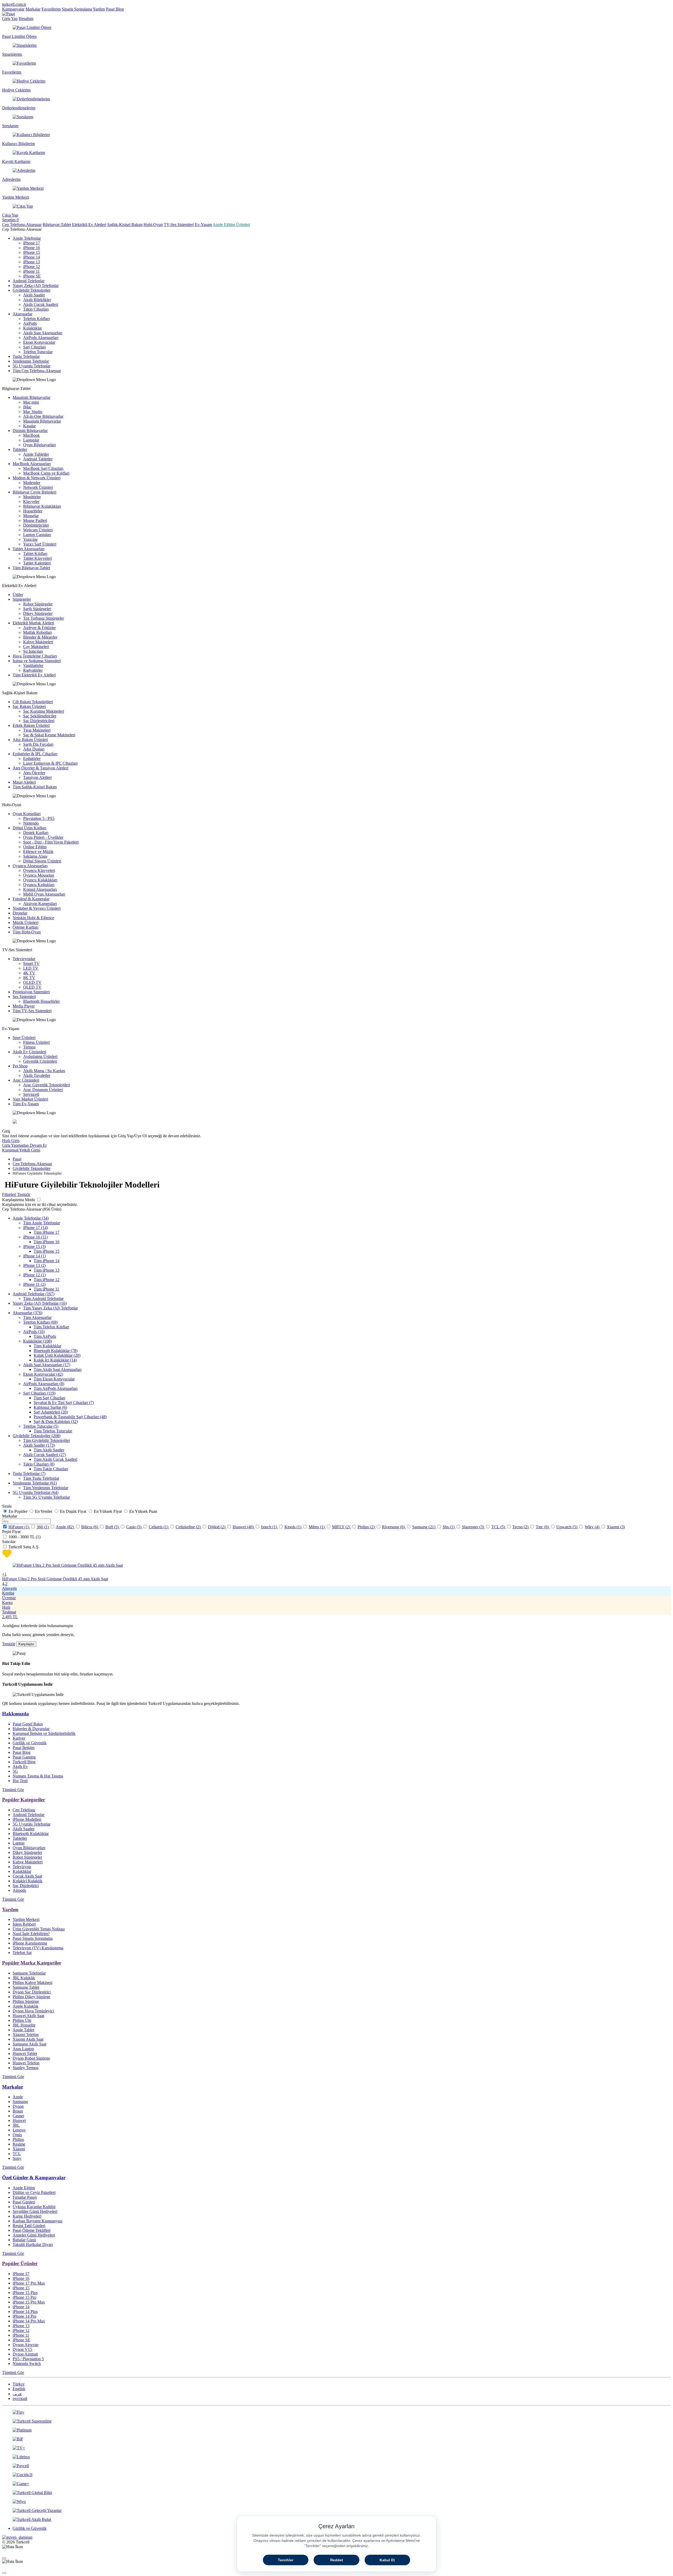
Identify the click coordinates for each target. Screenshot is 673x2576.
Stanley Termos (26, 2068)
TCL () (499, 1527)
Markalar (33, 9)
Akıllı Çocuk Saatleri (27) (45, 1455)
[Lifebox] (336, 2457)
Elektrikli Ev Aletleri (89, 225)
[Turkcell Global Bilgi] (336, 2493)
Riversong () (394, 1527)
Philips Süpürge (26, 2001)
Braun (18, 2111)
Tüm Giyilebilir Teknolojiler (47, 1440)
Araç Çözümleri (26, 1080)
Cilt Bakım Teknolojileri (33, 702)
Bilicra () (90, 1527)
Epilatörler (32, 759)
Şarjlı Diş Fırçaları (38, 744)
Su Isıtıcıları (33, 651)
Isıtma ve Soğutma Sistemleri (37, 661)
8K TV (29, 978)
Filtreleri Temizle (16, 1194)
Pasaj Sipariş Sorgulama (33, 1938)
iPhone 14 (32, 257)
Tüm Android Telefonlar (43, 1299)
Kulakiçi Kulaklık (27, 1881)
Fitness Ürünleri (36, 1042)
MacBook (31, 435)
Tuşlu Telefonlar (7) (29, 1474)
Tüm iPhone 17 (47, 1232)
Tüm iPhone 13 (47, 1270)
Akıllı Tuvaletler (37, 1075)
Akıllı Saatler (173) (39, 1445)
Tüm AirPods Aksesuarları (56, 1388)
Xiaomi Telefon (26, 2035)
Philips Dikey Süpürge (31, 1997)
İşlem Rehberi (24, 1924)
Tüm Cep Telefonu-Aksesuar (37, 371)
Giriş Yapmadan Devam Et (24, 1145)
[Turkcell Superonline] (336, 2421)
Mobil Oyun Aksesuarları (44, 894)
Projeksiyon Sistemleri (31, 992)
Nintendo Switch (27, 2364)
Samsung (20, 2102)
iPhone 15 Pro (24, 2297)
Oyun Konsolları (27, 814)
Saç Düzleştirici (26, 1886)
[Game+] (336, 2484)
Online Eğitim (35, 847)
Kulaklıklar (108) (37, 1341)
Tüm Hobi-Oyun (27, 932)
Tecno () (521, 1527)
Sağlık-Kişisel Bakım (125, 225)
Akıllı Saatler (34, 295)
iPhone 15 (32, 252)
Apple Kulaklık (26, 2006)
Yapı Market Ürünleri (30, 1099)
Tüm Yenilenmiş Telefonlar (46, 1488)
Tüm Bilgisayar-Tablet (31, 568)
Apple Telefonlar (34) (31, 1218)
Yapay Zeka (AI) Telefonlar (36, 286)
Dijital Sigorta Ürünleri (42, 861)
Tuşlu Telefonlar (26, 356)
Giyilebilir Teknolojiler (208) (37, 1436)
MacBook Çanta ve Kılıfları (46, 473)
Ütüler (18, 595)
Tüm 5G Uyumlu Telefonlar (47, 1497)
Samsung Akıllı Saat (29, 2044)
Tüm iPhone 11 (46, 1289)
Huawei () (244, 1527)
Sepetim (10, 220)
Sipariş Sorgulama (77, 9)
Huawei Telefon (26, 2063)
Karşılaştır (26, 1644)
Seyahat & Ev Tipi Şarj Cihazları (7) (64, 1403)
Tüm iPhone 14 (47, 1261)
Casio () (134, 1527)
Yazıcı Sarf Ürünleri (40, 544)
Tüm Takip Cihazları (51, 1469)
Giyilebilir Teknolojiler (32, 290)
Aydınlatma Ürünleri (40, 1056)
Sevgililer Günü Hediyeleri (35, 2211)
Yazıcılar (30, 539)
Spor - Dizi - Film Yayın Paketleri (51, 842)
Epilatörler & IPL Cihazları (35, 754)
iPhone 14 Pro (24, 2316)
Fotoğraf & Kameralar (31, 899)
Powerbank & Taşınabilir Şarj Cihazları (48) (70, 1417)
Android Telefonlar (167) (34, 1294)
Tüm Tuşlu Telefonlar (41, 1478)
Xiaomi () (616, 1527)
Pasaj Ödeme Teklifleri (32, 2230)
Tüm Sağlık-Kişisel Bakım (35, 787)
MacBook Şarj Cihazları (43, 468)
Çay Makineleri (36, 647)
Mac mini (31, 402)
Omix (17, 2135)
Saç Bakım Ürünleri (29, 706)
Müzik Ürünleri (26, 922)
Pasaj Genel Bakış (28, 1724)
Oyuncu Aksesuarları (30, 866)
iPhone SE (32, 276)
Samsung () (424, 1527)
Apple (18, 2097)
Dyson (18, 2106)
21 (432, 1527)
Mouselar (31, 516)
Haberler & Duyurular (31, 1729)
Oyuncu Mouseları (39, 875)
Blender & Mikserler (40, 637)
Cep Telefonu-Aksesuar (22, 225)
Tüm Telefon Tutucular (53, 1431)
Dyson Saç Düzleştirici (32, 1992)
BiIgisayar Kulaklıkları (42, 506)
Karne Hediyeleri (27, 2216)
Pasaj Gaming (24, 1757)
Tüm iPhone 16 (47, 1242)
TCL (17, 2154)
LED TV (31, 968)
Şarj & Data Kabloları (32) (56, 1421)
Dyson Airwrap (26, 2345)
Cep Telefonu (24, 1810)
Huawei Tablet (25, 2053)
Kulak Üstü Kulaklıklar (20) (57, 1355)
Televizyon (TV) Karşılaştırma (38, 1948)
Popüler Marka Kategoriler (32, 1963)
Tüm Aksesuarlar (37, 1317)
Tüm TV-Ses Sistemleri (32, 1011)
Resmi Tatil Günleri (29, 2226)
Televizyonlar (24, 959)
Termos (29, 1047)
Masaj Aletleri (24, 782)
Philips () (367, 1527)
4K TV (29, 973)
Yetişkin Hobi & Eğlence (33, 918)
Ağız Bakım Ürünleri (30, 740)
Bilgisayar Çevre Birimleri (34, 492)
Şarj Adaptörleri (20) (51, 1412)
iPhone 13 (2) (34, 1265)
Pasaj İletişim (24, 1748)
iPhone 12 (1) (34, 1275)
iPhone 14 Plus (25, 2312)
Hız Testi (20, 1781)
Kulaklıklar (32, 328)
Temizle (9, 1644)
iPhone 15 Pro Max (29, 2302)
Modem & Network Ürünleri (37, 478)
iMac (27, 407)
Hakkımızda (16, 1714)
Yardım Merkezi (26, 1919)
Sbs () (449, 1527)
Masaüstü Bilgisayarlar (32, 397)
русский (20, 2398)
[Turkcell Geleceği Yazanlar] (336, 2511)
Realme (19, 2144)
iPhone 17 (32, 243)
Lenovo (19, 2130)
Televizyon (22, 1867)
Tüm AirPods (45, 1336)
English (19, 2389)
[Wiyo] (336, 2502)
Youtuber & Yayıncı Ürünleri (37, 908)
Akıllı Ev (20, 1767)
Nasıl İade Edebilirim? (31, 1934)
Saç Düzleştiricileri (39, 721)
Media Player (24, 1006)
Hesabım (26, 19)
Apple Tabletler (36, 454)
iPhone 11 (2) (34, 1284)
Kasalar (29, 426)
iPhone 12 (32, 267)
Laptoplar (31, 440)
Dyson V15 (22, 2349)
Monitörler (32, 497)
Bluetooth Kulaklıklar (31, 1834)
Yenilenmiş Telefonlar (31, 361)
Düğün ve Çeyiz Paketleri (34, 2192)
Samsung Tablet (26, 1987)
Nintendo (31, 823)
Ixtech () (270, 1527)
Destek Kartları (36, 833)
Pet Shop (20, 1066)
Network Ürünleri (38, 487)
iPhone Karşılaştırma (30, 1943)
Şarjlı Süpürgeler (37, 609)
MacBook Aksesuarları (32, 464)
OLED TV (32, 982)
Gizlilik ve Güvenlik (30, 1743)
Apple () (65, 1527)
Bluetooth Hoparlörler (41, 1001)
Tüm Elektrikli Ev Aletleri (34, 675)
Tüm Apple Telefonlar (42, 1223)
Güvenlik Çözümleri (40, 1061)
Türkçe (19, 2384)
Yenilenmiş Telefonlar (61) (35, 1483)
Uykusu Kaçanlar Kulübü (34, 2207)
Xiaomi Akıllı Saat (28, 2039)
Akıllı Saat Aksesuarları (43, 333)
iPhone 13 (32, 262)
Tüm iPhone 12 (47, 1280)
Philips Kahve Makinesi (32, 1983)
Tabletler (20, 449)
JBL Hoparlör (24, 2025)
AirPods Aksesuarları (41, 338)
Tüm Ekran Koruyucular (54, 1379)
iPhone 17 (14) (35, 1228)
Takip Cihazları (36, 309)
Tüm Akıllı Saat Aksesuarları (58, 1369)
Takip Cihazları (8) (39, 1464)
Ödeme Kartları (26, 927)
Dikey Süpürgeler (38, 613)
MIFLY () (342, 1527)
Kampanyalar (13, 9)
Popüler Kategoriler (24, 1800)
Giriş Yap (10, 19)
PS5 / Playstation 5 (28, 2359)
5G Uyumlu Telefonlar (32, 366)
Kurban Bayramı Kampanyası (37, 2221)
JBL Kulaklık (24, 1978)
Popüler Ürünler (20, 2263)
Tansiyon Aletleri (37, 777)
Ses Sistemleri (24, 997)
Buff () (113, 1527)
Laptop (19, 1843)
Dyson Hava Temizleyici (33, 2011)
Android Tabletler (38, 459)
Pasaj (17, 1159)
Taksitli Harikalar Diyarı (33, 2245)
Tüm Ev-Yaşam (26, 1104)
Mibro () (317, 1527)
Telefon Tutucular (38, 352)
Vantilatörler (33, 665)
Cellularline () (189, 1527)
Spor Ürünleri (24, 1038)
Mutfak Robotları (37, 632)
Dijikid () (217, 1527)
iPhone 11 (31, 271)
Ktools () (293, 1527)
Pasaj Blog (115, 9)
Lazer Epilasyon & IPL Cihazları (50, 763)
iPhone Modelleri (27, 1819)
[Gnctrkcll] (336, 2475)
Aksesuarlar (22, 314)
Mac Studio (33, 412)
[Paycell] (336, 2466)
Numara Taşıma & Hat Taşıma (38, 1776)
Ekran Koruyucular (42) (43, 1374)
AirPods (30, 323)
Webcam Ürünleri (38, 530)
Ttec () (543, 1527)
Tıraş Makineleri (37, 730)
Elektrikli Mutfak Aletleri (33, 623)
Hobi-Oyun (153, 225)
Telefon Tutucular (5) (41, 1426)
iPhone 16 (32, 248)
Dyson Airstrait (25, 2354)
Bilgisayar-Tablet (57, 225)
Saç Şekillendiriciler (40, 716)
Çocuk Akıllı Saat (27, 1876)
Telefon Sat (22, 1953)
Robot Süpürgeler (38, 604)
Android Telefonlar (29, 281)
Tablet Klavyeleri (37, 558)
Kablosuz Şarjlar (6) (50, 1407)
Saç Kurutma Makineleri (44, 711)
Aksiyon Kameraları (40, 904)
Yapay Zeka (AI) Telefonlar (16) (40, 1303)
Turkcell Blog (24, 1762)
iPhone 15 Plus (25, 2293)
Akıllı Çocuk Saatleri (41, 304)
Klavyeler (31, 502)
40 (250, 1527)
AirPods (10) (34, 1332)
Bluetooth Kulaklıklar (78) (56, 1351)
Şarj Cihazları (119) (39, 1393)
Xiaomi (19, 2149)
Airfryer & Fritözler (39, 628)
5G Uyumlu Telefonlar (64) (35, 1492)
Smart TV (31, 963)
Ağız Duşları (34, 749)
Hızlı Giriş (11, 1141)
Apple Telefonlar (27, 238)
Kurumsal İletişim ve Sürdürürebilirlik (44, 1733)
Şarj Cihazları (34, 347)
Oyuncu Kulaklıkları (40, 880)
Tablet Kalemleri (37, 563)
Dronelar (20, 913)
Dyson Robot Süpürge (31, 2058)
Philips (18, 2139)
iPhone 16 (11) (35, 1237)
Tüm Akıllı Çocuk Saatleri (55, 1459)
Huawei (19, 2120)
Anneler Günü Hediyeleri (34, 2235)
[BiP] (336, 2439)
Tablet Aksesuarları (29, 549)
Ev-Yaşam (203, 225)
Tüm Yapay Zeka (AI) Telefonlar (50, 1308)
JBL (16, 2125)
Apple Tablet (23, 2030)
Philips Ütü (22, 2020)
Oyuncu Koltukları (39, 885)
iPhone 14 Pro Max (29, 2321)
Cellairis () (159, 1527)
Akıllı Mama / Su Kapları (44, 1071)
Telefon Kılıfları (36, 319)
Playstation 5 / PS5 (39, 818)
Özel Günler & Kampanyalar (34, 2177)
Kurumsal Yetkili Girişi (21, 1150)
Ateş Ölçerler (34, 773)
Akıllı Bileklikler (37, 300)
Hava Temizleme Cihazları (35, 656)
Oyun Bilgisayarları (39, 445)
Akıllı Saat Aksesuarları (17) (47, 1365)
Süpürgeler (22, 599)
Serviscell (31, 1094)
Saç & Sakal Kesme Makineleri (49, 735)
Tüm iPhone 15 (47, 1251)
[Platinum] (336, 2430)
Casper (18, 2116)
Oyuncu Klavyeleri (39, 870)
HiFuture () (19, 1527)
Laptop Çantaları (37, 535)
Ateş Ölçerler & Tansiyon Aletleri (40, 768)
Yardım (99, 9)
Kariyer (19, 1738)
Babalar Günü (24, 2240)
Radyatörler (33, 670)
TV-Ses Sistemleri (179, 225)
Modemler (32, 483)
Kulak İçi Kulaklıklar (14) (55, 1360)
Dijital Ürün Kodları (29, 828)
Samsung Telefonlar (29, 1973)
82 (70, 1527)
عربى (17, 2394)
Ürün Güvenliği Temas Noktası (39, 1929)
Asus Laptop (23, 2049)
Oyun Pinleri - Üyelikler (43, 837)
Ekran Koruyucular (39, 342)
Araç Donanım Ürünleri (43, 1090)
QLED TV (32, 987)
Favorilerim (51, 9)
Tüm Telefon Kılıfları (51, 1327)
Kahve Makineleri (38, 642)
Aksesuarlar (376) (27, 1313)
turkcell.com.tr (14, 4)
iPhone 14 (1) (34, 1256)
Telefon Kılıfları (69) (40, 1322)
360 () (43, 1527)
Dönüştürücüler (36, 525)
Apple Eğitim (24, 2188)
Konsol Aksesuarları (40, 889)
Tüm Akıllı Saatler (49, 1450)
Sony (17, 2158)
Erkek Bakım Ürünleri (31, 725)
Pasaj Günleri (24, 2202)
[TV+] (336, 2448)
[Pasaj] (9, 14)
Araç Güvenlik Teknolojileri (47, 1085)
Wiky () (593, 1527)
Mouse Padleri (35, 520)
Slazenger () (473, 1527)
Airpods (19, 1890)
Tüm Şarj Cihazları (49, 1398)
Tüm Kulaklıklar (47, 1346)
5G (15, 1771)
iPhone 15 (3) (34, 1246)
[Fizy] (336, 2412)
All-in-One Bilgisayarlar (43, 416)
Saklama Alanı (35, 856)
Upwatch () (567, 1527)
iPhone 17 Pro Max (29, 2283)
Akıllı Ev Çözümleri (29, 1052)
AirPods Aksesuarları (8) (44, 1384)
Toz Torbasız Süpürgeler (44, 618)
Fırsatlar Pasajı (25, 2197)
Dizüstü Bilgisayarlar (30, 431)
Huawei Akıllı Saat (28, 2016)
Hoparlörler (33, 511)
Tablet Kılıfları (35, 554)
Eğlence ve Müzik (38, 852)
